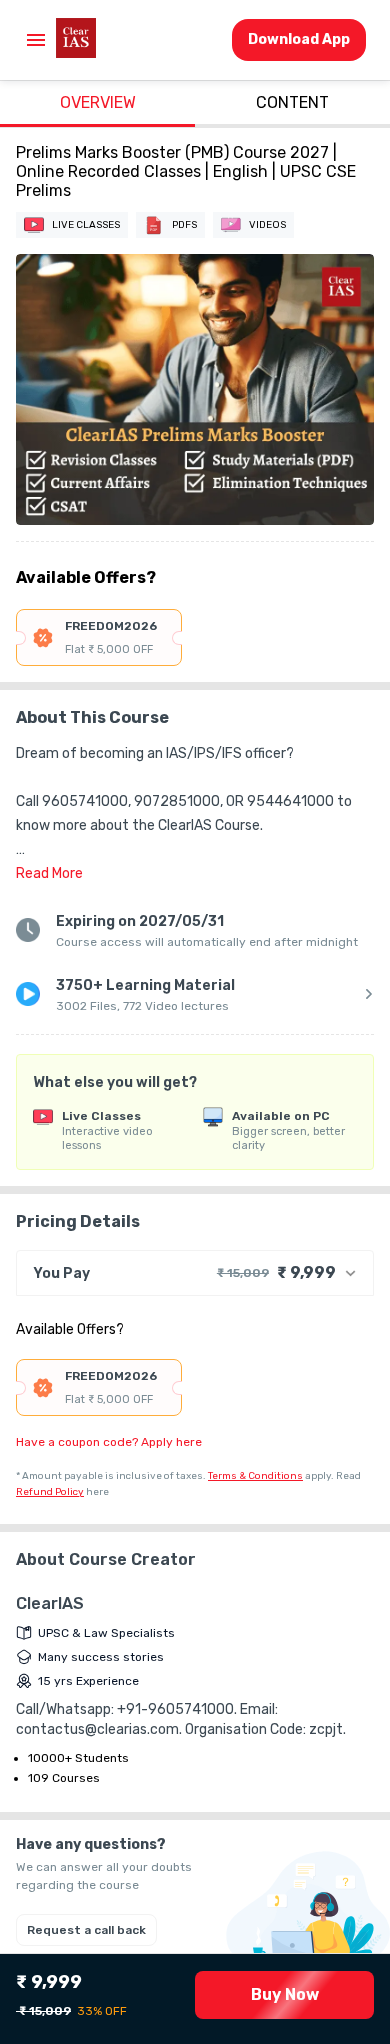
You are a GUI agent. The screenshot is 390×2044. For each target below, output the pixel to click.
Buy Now (285, 1994)
